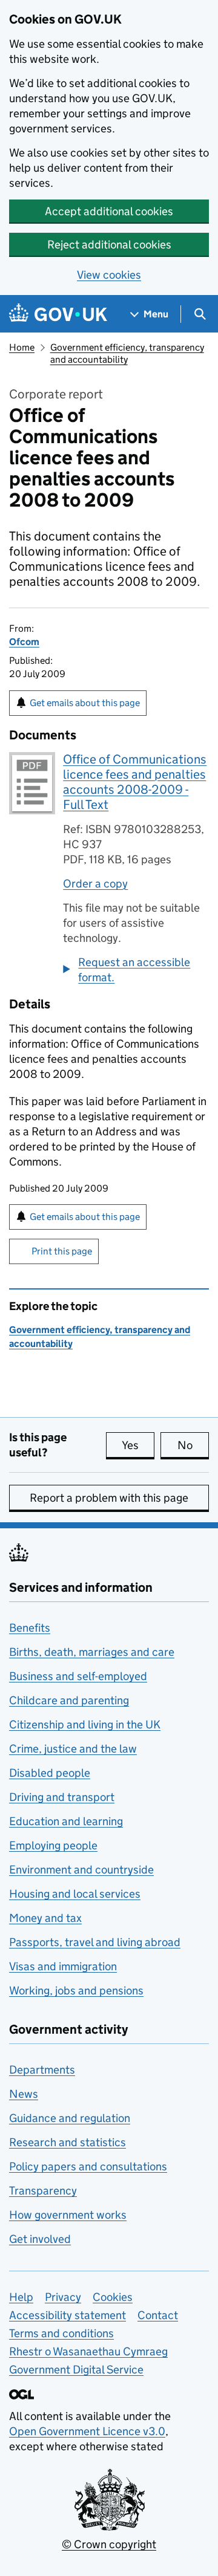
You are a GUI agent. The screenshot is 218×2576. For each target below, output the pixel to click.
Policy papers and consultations (88, 2166)
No (193, 1445)
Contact (158, 2315)
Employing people (53, 1845)
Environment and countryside (81, 1870)
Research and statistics (68, 2142)
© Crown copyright (109, 2544)
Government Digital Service (76, 2370)
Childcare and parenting (69, 1700)
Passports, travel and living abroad (95, 1942)
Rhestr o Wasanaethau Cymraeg (88, 2351)
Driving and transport (62, 1797)
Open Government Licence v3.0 (87, 2431)
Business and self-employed (78, 1676)
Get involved (40, 2239)
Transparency (43, 2191)
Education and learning (66, 1821)
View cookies (109, 275)
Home (22, 347)
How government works (68, 2215)
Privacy (63, 2297)
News (24, 2094)
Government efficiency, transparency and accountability (127, 353)
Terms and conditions (61, 2333)
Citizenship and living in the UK (85, 1724)
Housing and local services (75, 1894)
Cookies (113, 2297)
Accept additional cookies (109, 211)
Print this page (62, 1251)
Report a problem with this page (109, 1498)
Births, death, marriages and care (92, 1652)
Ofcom (24, 642)
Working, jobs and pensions (76, 1990)
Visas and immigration (63, 1966)
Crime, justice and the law (73, 1749)
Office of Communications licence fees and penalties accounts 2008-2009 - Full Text (135, 782)
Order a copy (95, 884)
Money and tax (45, 1918)
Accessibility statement (68, 2315)
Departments (42, 2070)
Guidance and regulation (70, 2118)
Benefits (30, 1628)
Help (21, 2297)
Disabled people (50, 1773)
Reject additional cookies (109, 245)
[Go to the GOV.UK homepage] (58, 314)
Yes (138, 1445)
